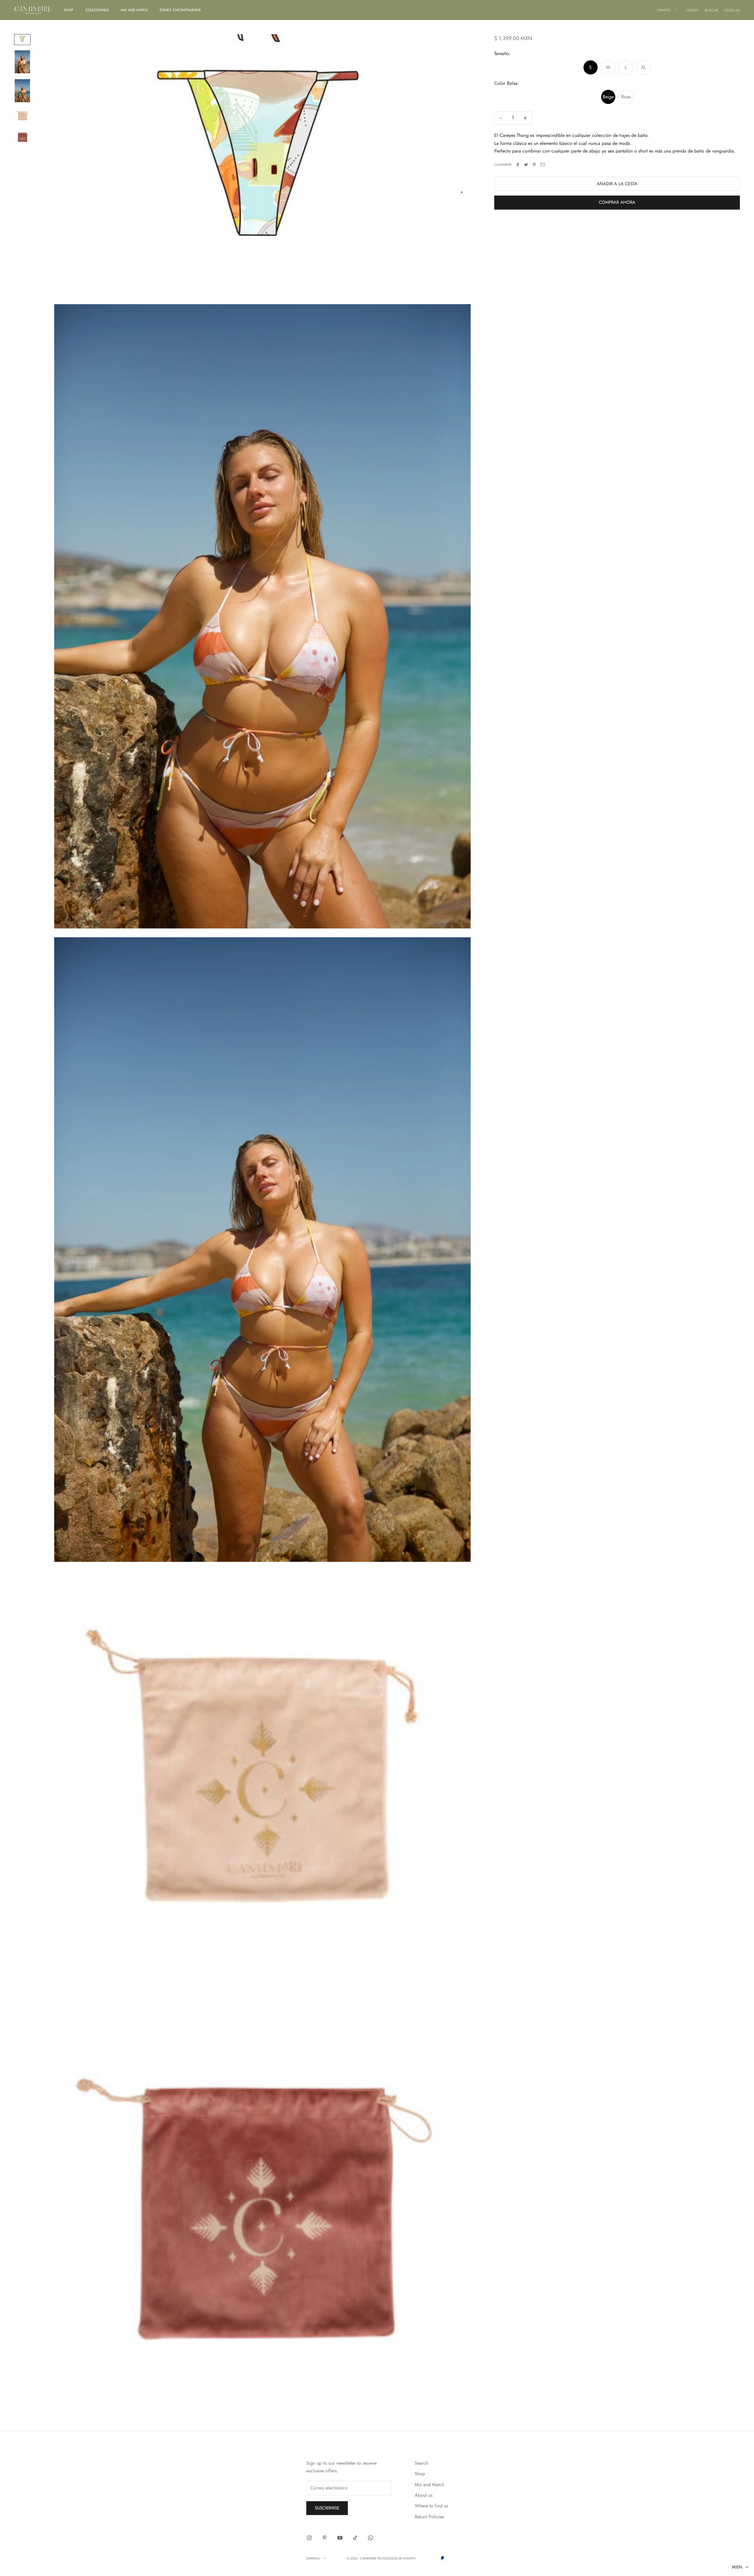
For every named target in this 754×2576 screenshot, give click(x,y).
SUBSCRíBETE (418, 1309)
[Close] (454, 1232)
